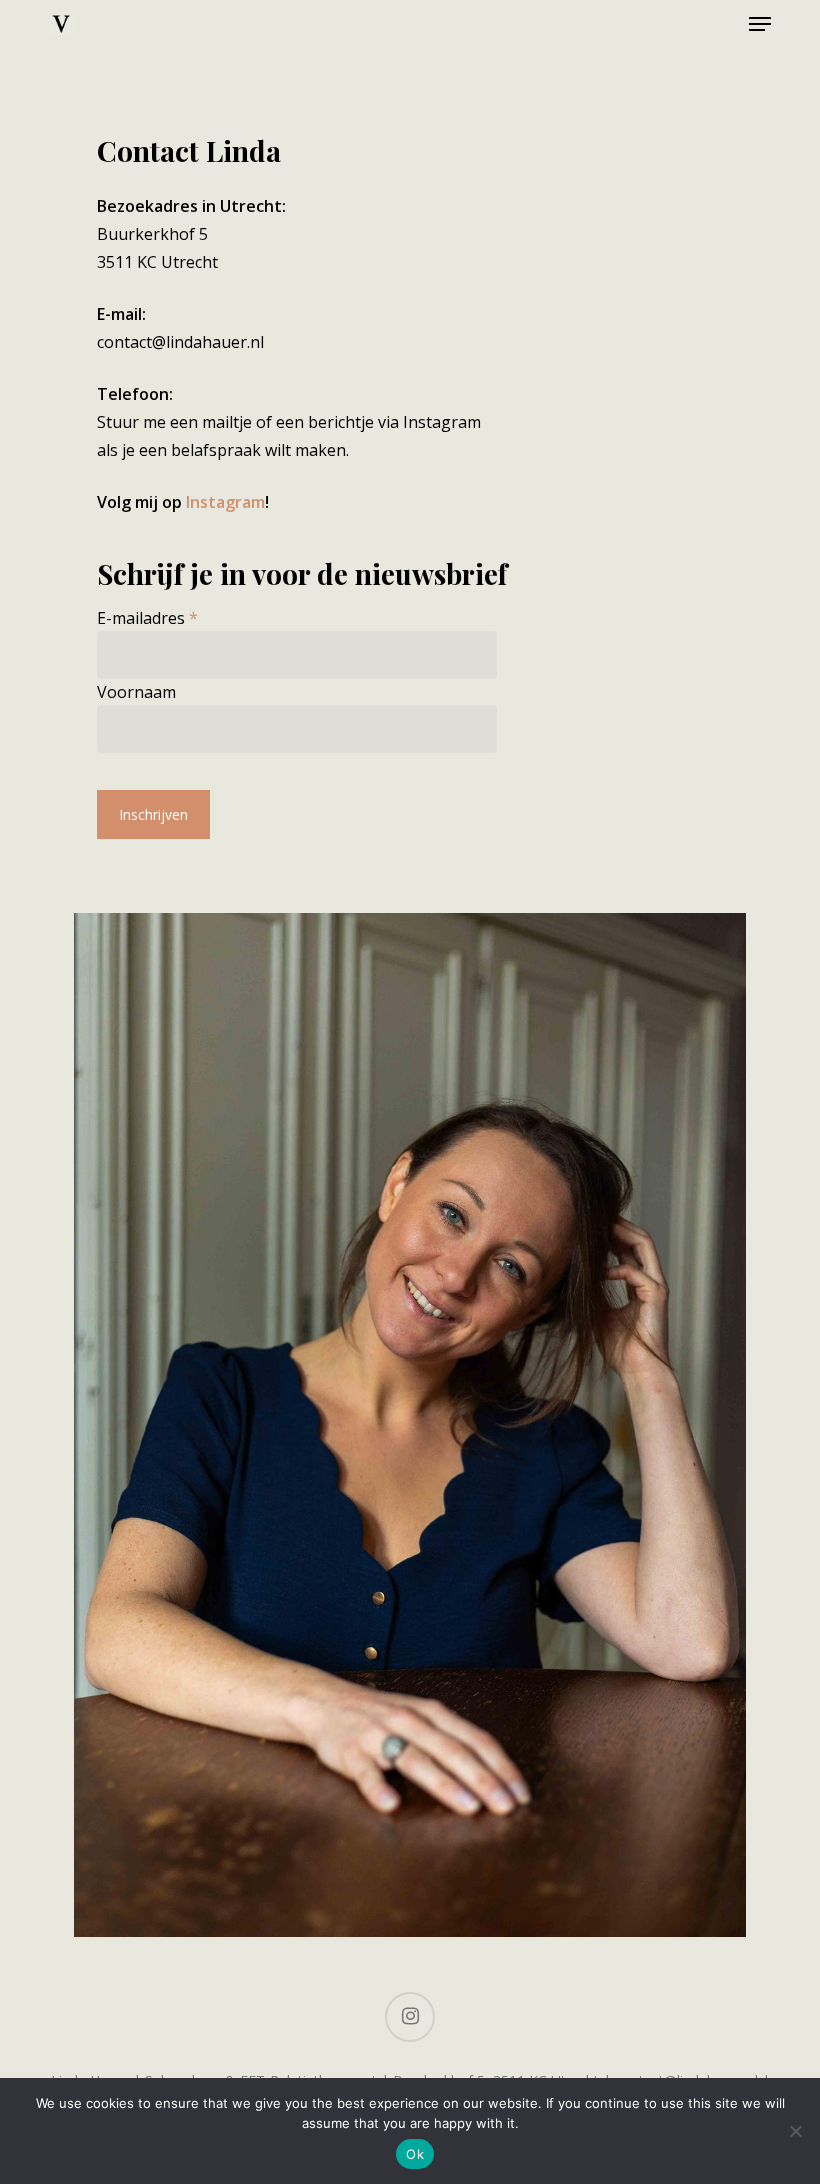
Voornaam (136, 692)
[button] (760, 24)
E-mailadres (147, 618)
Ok (415, 2154)
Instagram (225, 502)
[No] (795, 2131)
